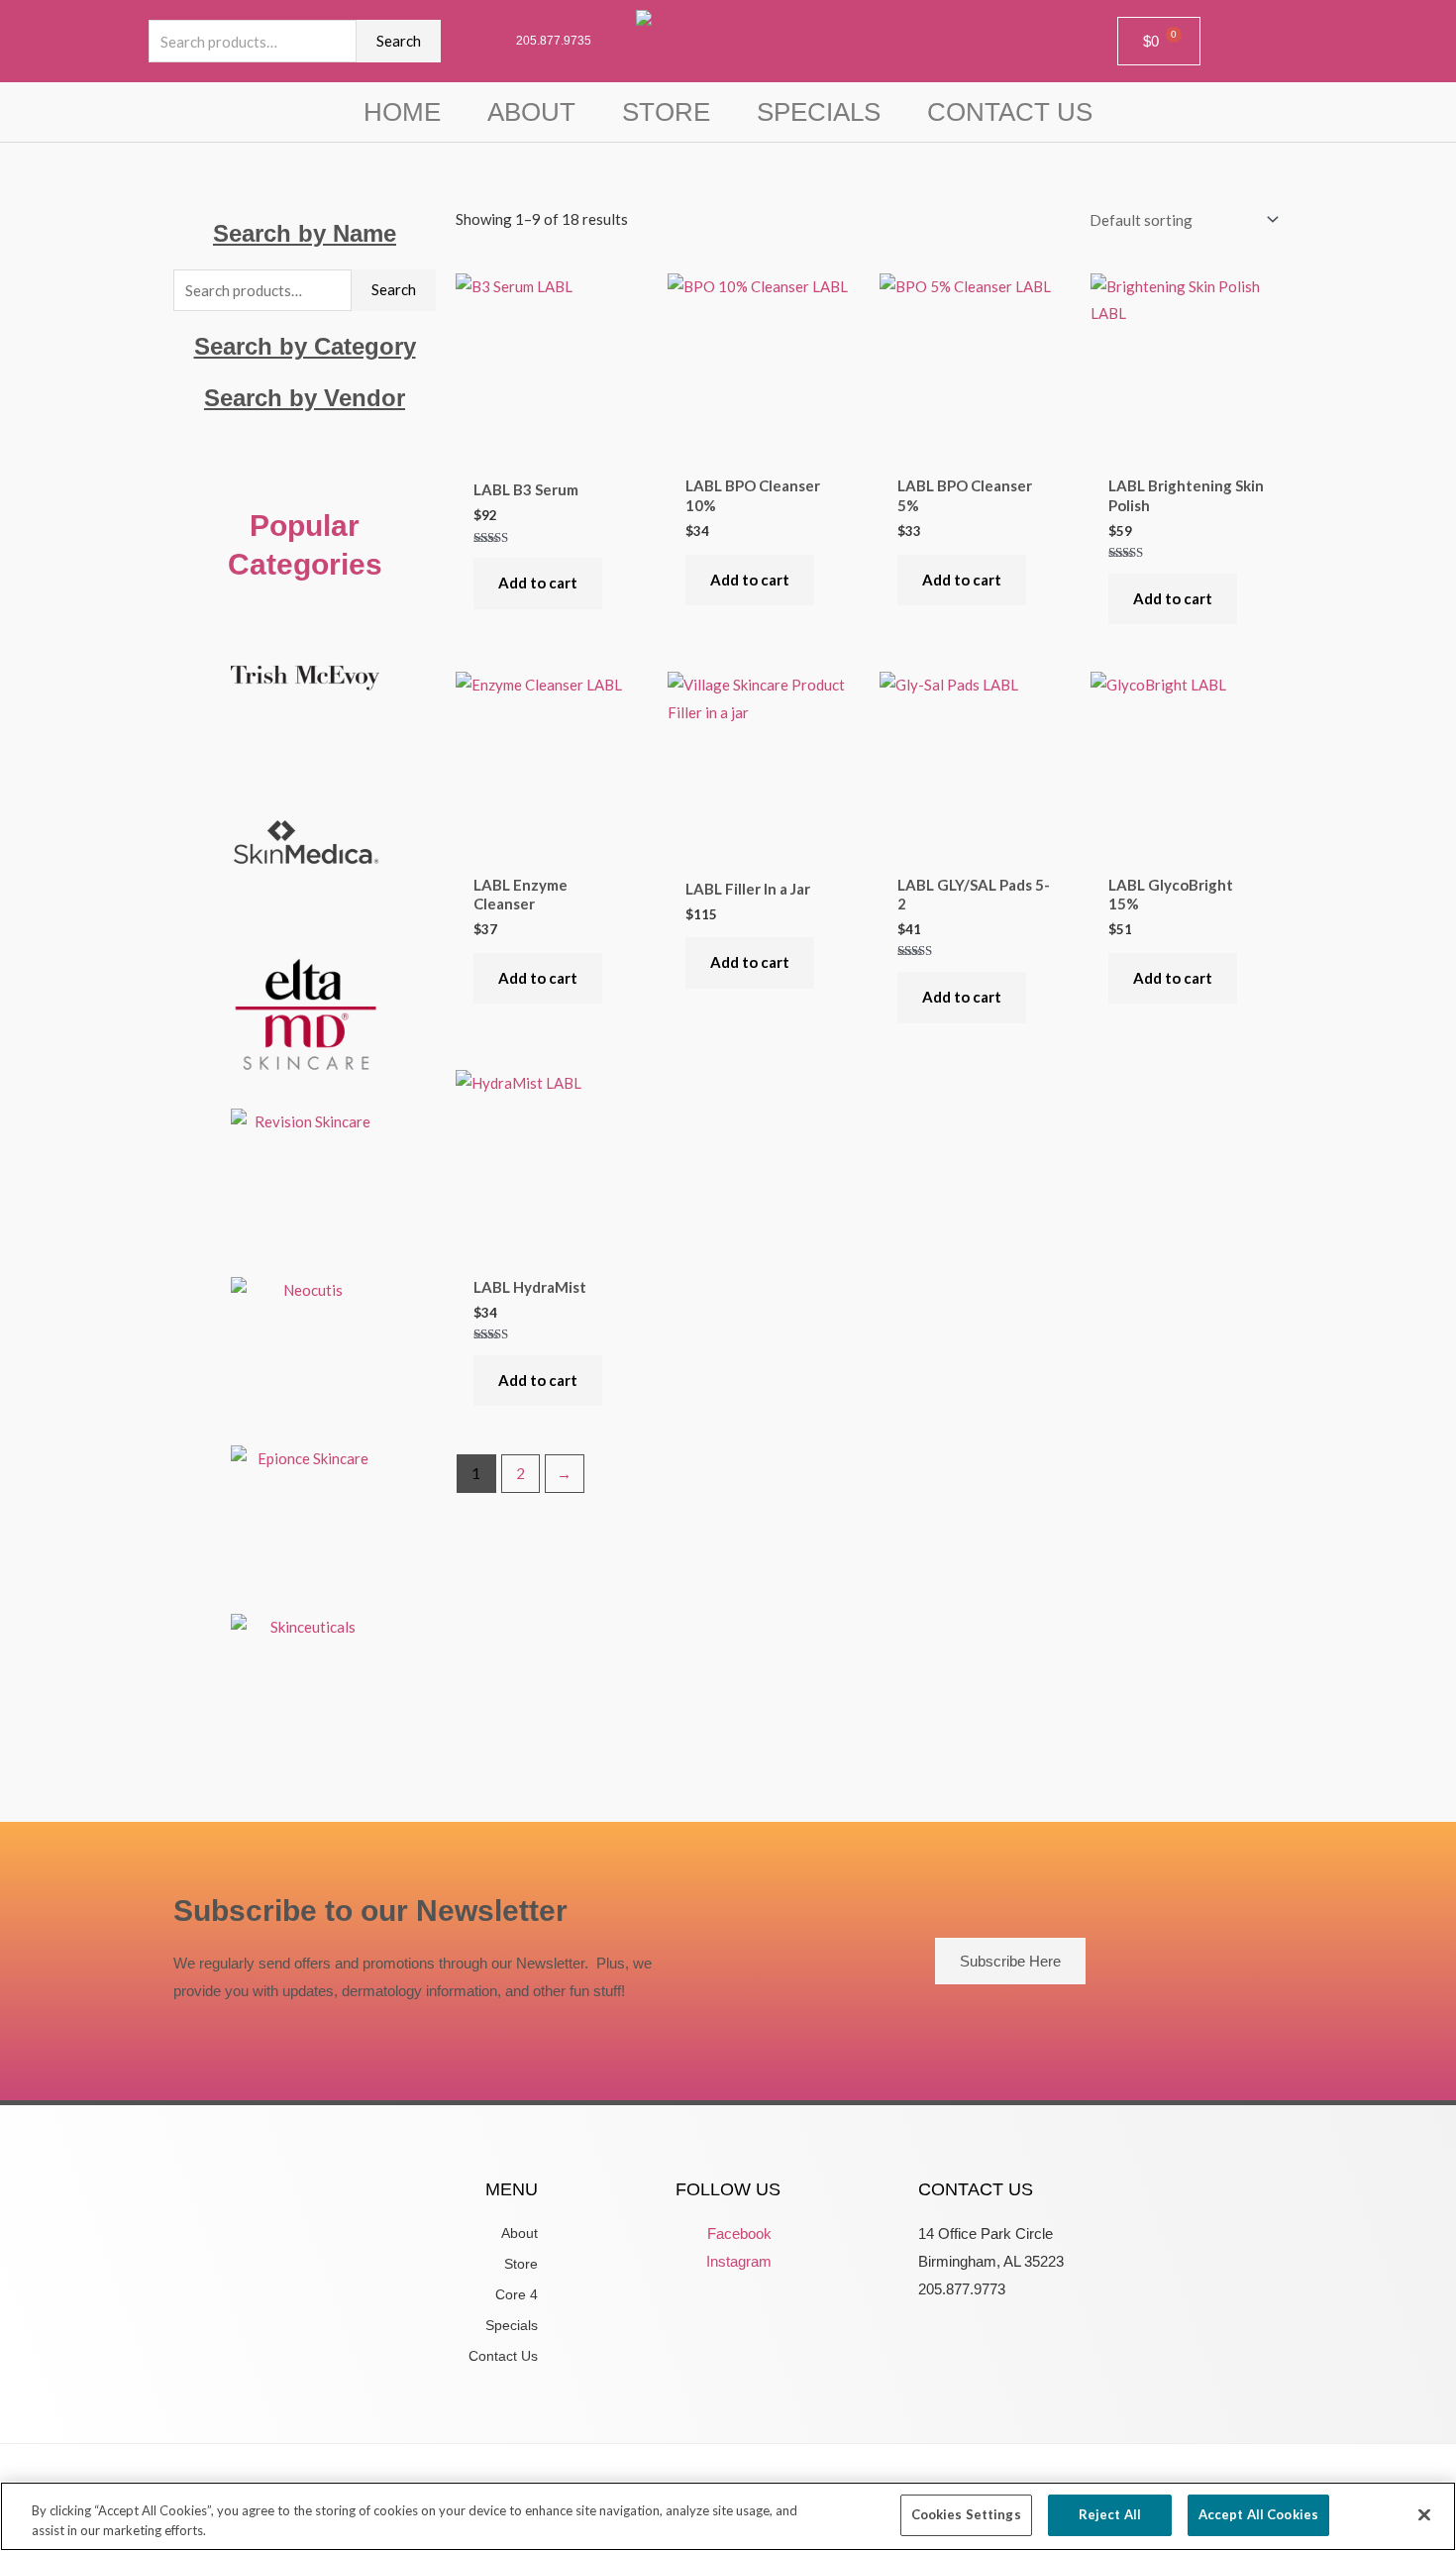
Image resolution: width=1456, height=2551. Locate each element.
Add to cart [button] (538, 583)
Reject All (1110, 2514)
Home (402, 112)
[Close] (1424, 2515)
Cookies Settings (966, 2514)
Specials (819, 112)
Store (666, 112)
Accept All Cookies (1258, 2514)
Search (399, 41)
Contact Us (1010, 112)
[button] (305, 453)
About (531, 112)
